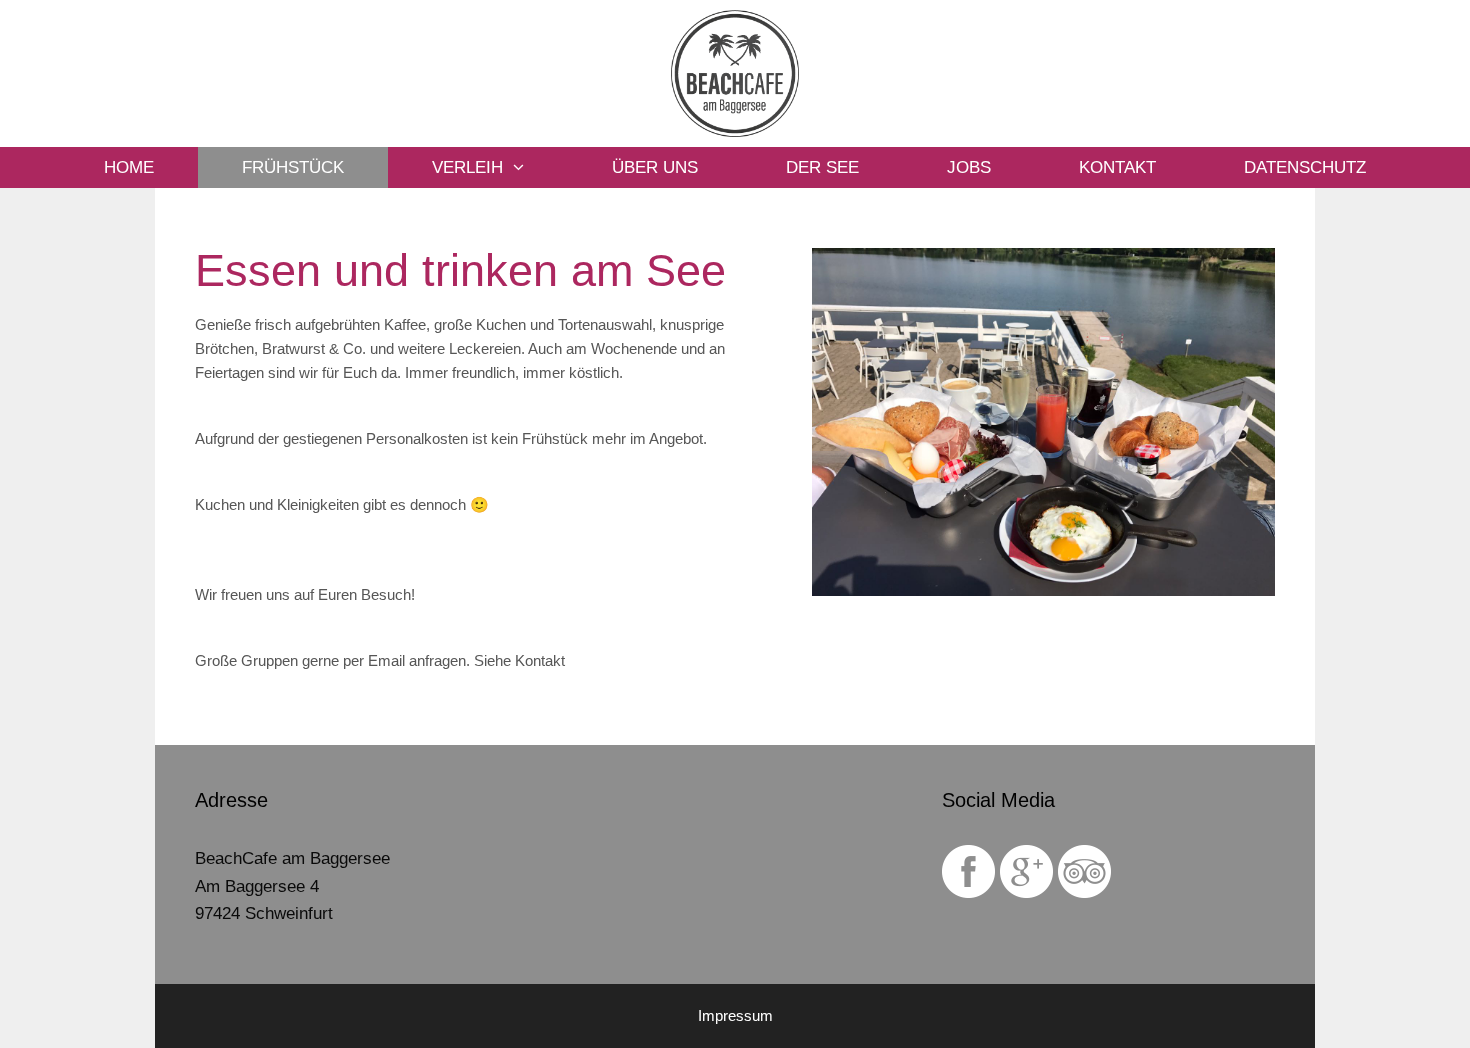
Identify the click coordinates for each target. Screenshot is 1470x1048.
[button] (535, 167)
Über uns (655, 167)
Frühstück (293, 167)
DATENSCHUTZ (1305, 167)
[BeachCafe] (734, 72)
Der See (822, 167)
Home (129, 167)
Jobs (969, 167)
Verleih (467, 167)
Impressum (735, 1015)
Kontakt (1117, 167)
